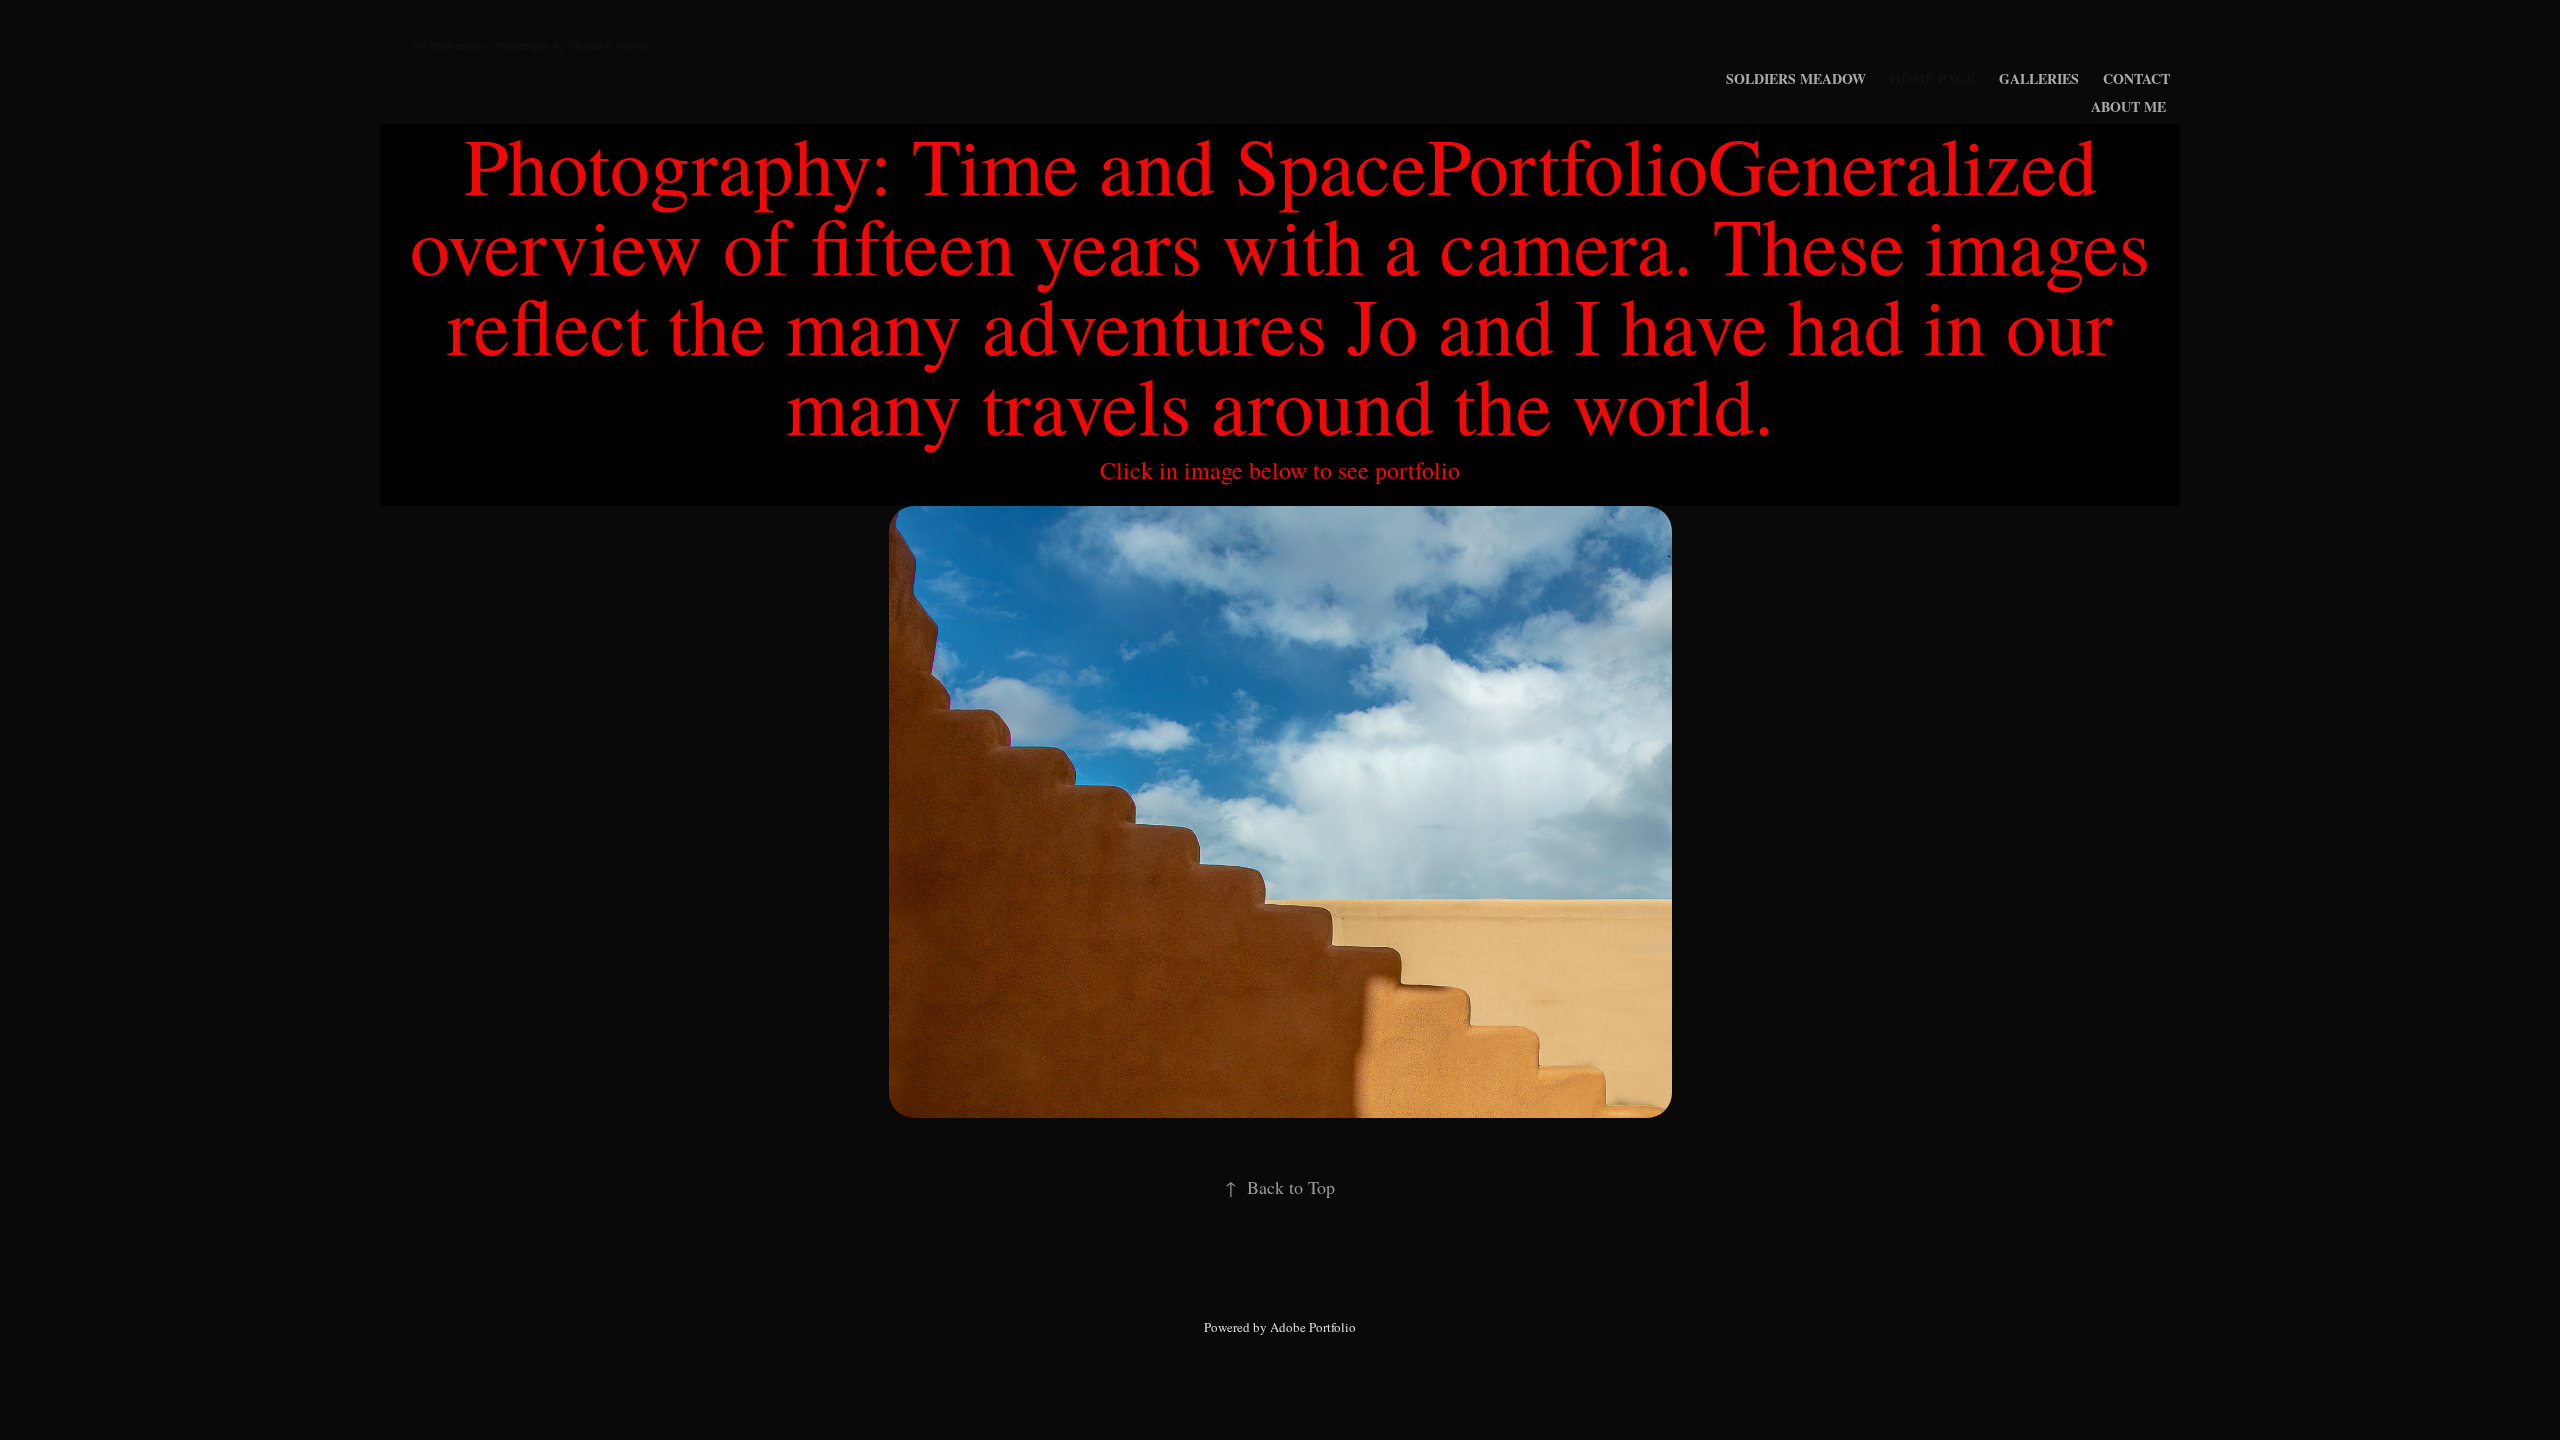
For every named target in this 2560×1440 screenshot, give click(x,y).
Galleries (2039, 78)
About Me (2128, 106)
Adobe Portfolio (1313, 1327)
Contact (2136, 78)
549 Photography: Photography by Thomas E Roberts (530, 45)
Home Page (1932, 78)
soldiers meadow (1796, 78)
